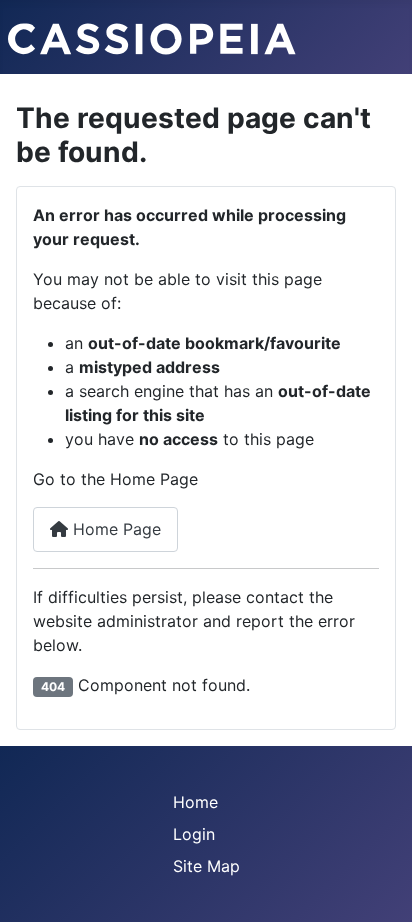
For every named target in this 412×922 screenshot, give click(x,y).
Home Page (114, 529)
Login (194, 834)
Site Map (206, 866)
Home (195, 802)
